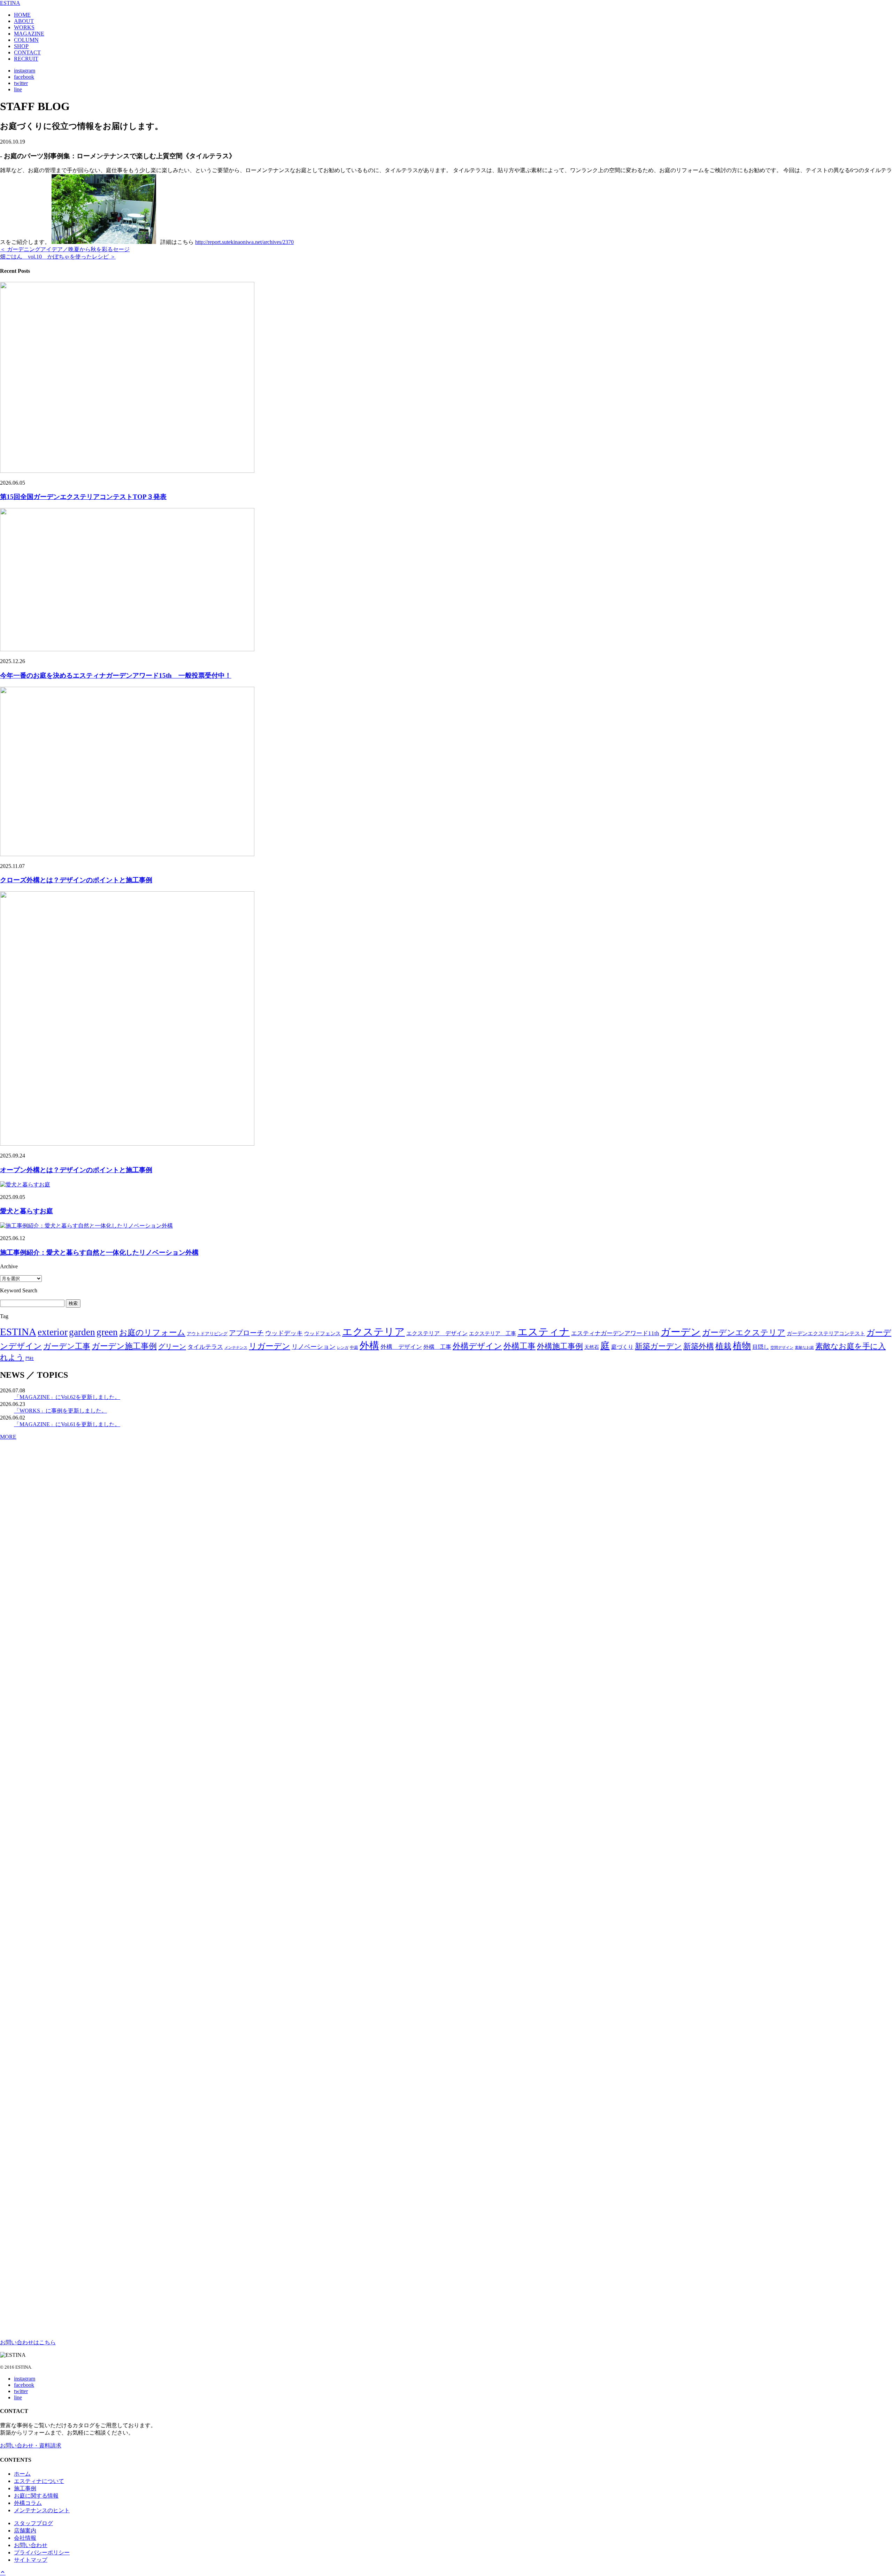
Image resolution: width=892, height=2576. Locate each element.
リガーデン (270, 1346)
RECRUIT (26, 59)
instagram (25, 71)
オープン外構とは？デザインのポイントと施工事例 (76, 1170)
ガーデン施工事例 (124, 1346)
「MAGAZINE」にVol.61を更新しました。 (67, 1424)
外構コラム (28, 2503)
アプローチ (246, 1333)
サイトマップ (31, 2560)
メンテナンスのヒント (42, 2510)
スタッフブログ (33, 2523)
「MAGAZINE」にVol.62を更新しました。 (67, 1397)
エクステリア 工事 (493, 1333)
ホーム (22, 2474)
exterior (53, 1332)
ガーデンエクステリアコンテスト (826, 1333)
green (107, 1332)
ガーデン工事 (67, 1346)
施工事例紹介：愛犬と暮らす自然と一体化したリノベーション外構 (99, 1252)
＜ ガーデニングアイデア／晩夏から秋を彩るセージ (65, 249)
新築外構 (699, 1346)
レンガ (343, 1348)
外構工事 (520, 1346)
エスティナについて (39, 2481)
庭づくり (622, 1347)
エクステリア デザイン (437, 1333)
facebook (24, 77)
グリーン (172, 1346)
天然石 (592, 1347)
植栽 (723, 1346)
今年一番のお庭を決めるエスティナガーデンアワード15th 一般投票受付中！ (116, 675)
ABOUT (24, 21)
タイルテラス (205, 1347)
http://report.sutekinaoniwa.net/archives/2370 (244, 242)
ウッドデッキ (284, 1333)
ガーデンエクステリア (744, 1332)
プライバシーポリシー (42, 2552)
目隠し (761, 1347)
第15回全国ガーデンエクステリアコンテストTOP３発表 (83, 497)
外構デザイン (477, 1346)
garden (82, 1332)
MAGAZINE (29, 34)
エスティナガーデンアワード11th (615, 1333)
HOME (22, 15)
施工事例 (25, 2488)
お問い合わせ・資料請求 (31, 2446)
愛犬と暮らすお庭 (26, 1211)
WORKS (24, 27)
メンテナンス (236, 1348)
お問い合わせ (31, 2545)
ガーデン (681, 1332)
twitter (21, 83)
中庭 (354, 1347)
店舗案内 (25, 2531)
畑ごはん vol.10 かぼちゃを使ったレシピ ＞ (58, 257)
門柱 (30, 1359)
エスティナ (544, 1332)
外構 (369, 1345)
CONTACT (27, 52)
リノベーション (314, 1347)
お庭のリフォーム (152, 1332)
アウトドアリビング (207, 1334)
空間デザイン (782, 1347)
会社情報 (25, 2538)
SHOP (21, 46)
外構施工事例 (560, 1346)
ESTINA (10, 3)
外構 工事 (437, 1347)
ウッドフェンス (322, 1333)
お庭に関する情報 (36, 2496)
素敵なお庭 (804, 1348)
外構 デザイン (401, 1347)
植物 (742, 1346)
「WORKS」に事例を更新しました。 (60, 1411)
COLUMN (26, 40)
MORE (8, 1437)
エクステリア (374, 1332)
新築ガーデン (658, 1346)
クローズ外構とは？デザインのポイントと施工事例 (76, 880)
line (18, 89)
